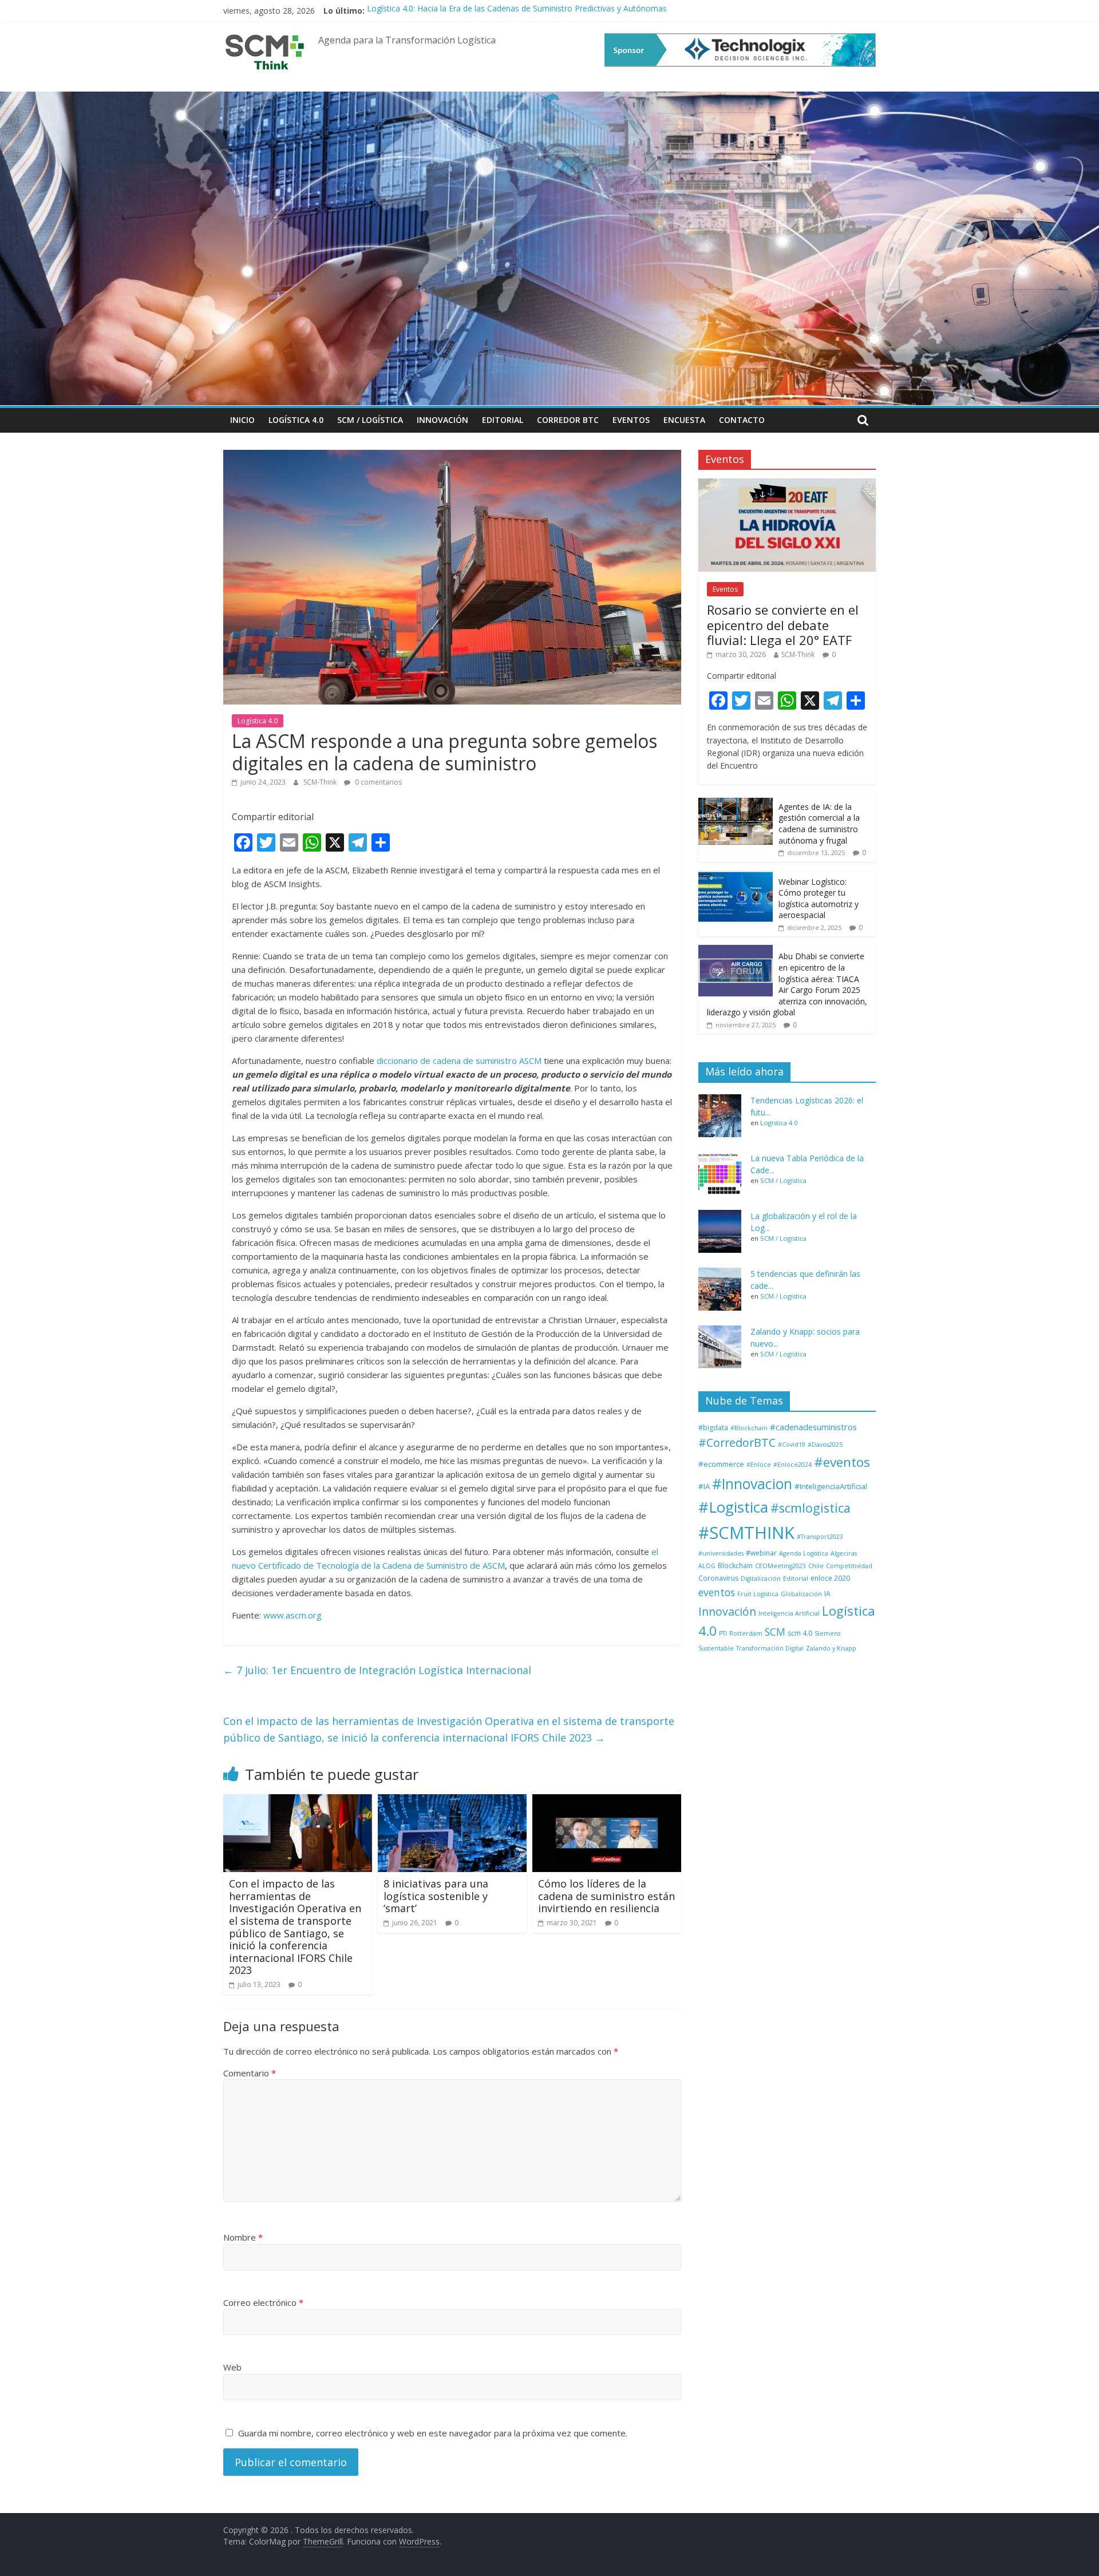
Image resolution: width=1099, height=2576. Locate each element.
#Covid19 (792, 1445)
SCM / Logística (370, 420)
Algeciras (844, 1553)
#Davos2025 (825, 1445)
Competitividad (849, 1566)
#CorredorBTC (737, 1443)
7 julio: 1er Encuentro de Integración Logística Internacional (377, 1670)
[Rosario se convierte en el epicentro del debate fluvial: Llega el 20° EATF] (787, 484)
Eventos (631, 420)
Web (232, 2367)
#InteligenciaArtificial (831, 1486)
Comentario (250, 2073)
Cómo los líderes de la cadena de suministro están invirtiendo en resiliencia (606, 1896)
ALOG (707, 1566)
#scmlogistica (811, 1508)
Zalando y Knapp (831, 1648)
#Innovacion (752, 1484)
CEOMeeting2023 (780, 1566)
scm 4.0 (800, 1633)
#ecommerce (721, 1464)
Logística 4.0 (296, 420)
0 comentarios (377, 782)
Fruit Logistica (758, 1594)
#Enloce (759, 1465)
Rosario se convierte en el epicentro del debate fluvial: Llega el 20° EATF (783, 625)
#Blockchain (749, 1428)
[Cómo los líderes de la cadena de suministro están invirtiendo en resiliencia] (607, 1801)
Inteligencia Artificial (789, 1613)
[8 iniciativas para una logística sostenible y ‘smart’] (452, 1801)
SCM (775, 1632)
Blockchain (735, 1566)
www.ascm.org (292, 1615)
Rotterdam (746, 1633)
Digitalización (761, 1578)
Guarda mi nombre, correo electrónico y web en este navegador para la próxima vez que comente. (433, 2433)
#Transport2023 (820, 1537)
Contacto (742, 420)
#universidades (721, 1553)
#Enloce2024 (792, 1465)
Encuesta (684, 420)
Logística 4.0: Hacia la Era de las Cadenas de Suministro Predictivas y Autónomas (517, 11)
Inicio (242, 420)
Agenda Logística (804, 1553)
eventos (717, 1592)
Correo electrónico (263, 2302)
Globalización (801, 1594)
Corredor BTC (568, 420)
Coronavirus (718, 1578)
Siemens (827, 1633)
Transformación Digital (770, 1648)
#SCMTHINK (746, 1533)
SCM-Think (321, 782)
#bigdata (713, 1428)
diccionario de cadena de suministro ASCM (459, 1061)
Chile (816, 1566)
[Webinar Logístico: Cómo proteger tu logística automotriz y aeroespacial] (736, 877)
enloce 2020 (830, 1578)
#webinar (761, 1553)
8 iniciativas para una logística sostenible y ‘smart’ (436, 1896)
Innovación (442, 420)
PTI (723, 1633)
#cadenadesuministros (813, 1427)
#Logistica (733, 1507)
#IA (704, 1486)
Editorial (503, 420)
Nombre (243, 2237)
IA (827, 1594)
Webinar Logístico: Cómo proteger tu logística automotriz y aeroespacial (819, 899)
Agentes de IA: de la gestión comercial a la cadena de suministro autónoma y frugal (819, 824)
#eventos (842, 1462)
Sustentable (716, 1648)
